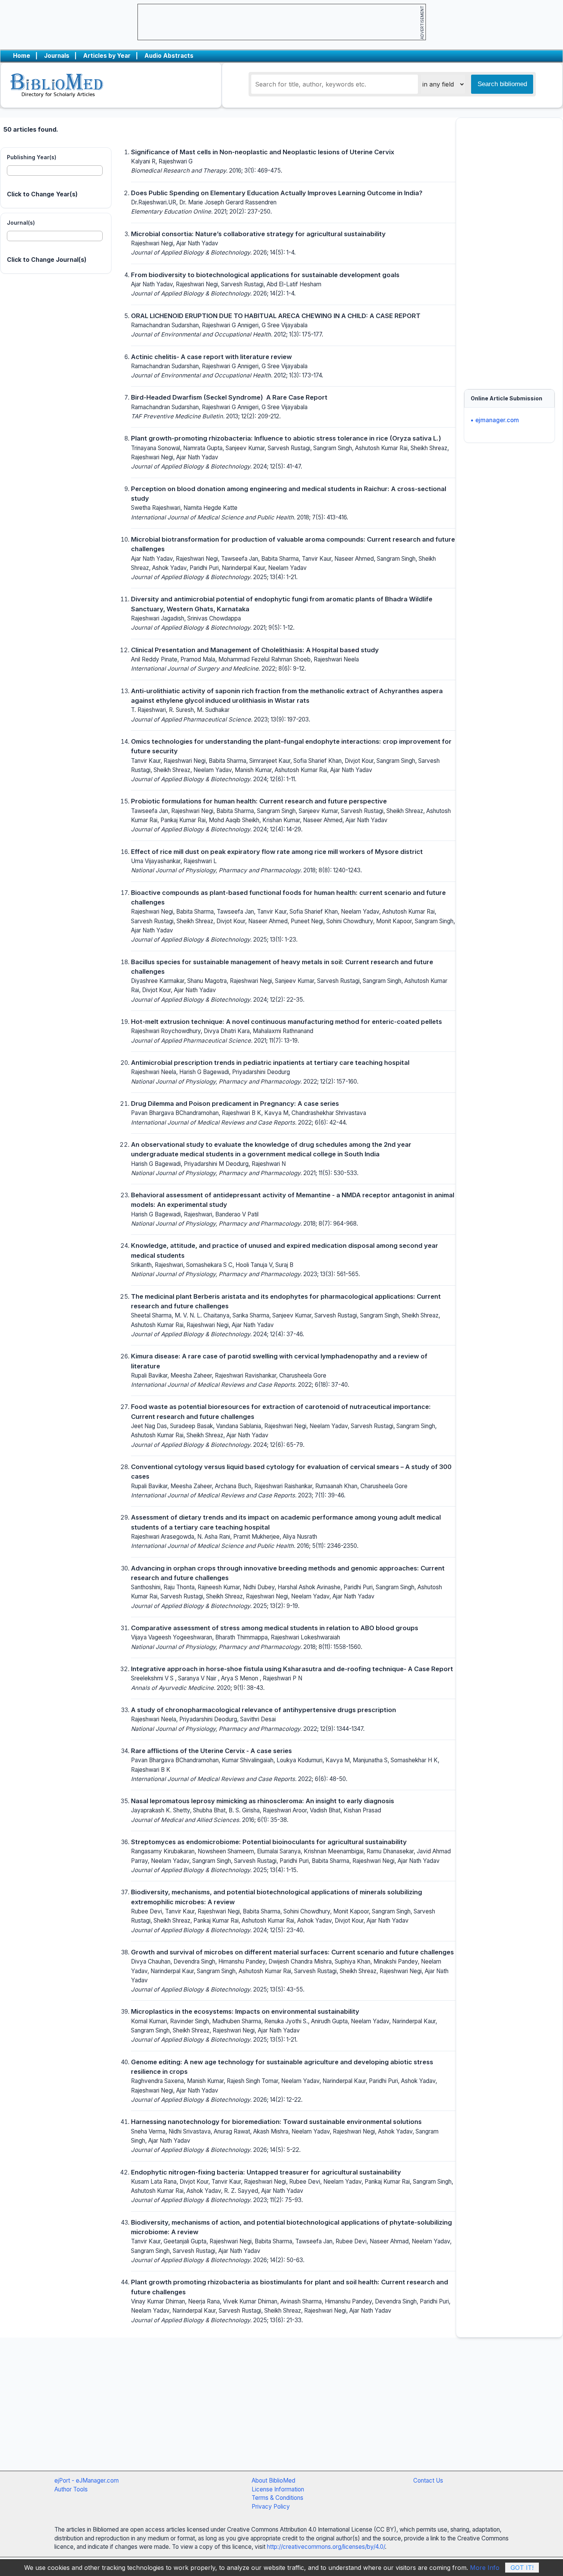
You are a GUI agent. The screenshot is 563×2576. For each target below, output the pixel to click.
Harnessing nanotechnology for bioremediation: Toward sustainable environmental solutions (276, 2122)
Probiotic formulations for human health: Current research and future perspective (259, 801)
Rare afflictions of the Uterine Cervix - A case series (211, 1751)
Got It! (522, 2568)
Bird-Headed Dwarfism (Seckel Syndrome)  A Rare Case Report (229, 397)
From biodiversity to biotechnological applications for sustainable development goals (265, 275)
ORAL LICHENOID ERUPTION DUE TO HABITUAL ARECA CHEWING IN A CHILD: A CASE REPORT (276, 316)
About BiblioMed (273, 2481)
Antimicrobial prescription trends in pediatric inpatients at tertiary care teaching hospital (270, 1063)
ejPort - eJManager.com (87, 2481)
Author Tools (71, 2489)
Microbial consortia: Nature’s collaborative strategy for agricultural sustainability (258, 234)
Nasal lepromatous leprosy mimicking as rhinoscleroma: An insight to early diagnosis (263, 1801)
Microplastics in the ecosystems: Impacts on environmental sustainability (245, 2011)
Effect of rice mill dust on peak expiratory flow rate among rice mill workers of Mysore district (277, 852)
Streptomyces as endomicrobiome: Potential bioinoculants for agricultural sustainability (269, 1842)
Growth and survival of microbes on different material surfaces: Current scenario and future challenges (292, 1952)
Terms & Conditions (277, 2498)
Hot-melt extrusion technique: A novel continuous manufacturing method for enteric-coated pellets (286, 1022)
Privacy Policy (271, 2507)
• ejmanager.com (495, 420)
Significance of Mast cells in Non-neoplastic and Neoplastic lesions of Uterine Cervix (263, 152)
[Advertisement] (509, 250)
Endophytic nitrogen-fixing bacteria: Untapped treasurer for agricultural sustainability (266, 2172)
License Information (278, 2489)
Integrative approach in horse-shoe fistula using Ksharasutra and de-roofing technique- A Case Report (292, 1669)
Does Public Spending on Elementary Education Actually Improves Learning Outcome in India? (277, 193)
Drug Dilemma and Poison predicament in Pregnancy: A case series (235, 1104)
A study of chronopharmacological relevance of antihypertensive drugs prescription (263, 1710)
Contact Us (428, 2481)
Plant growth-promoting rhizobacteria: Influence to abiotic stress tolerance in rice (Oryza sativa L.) (286, 438)
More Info (485, 2568)
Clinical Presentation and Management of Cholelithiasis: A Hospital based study (255, 650)
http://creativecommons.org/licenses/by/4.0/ (326, 2547)
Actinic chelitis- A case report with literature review (211, 357)
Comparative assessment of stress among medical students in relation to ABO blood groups (275, 1628)
